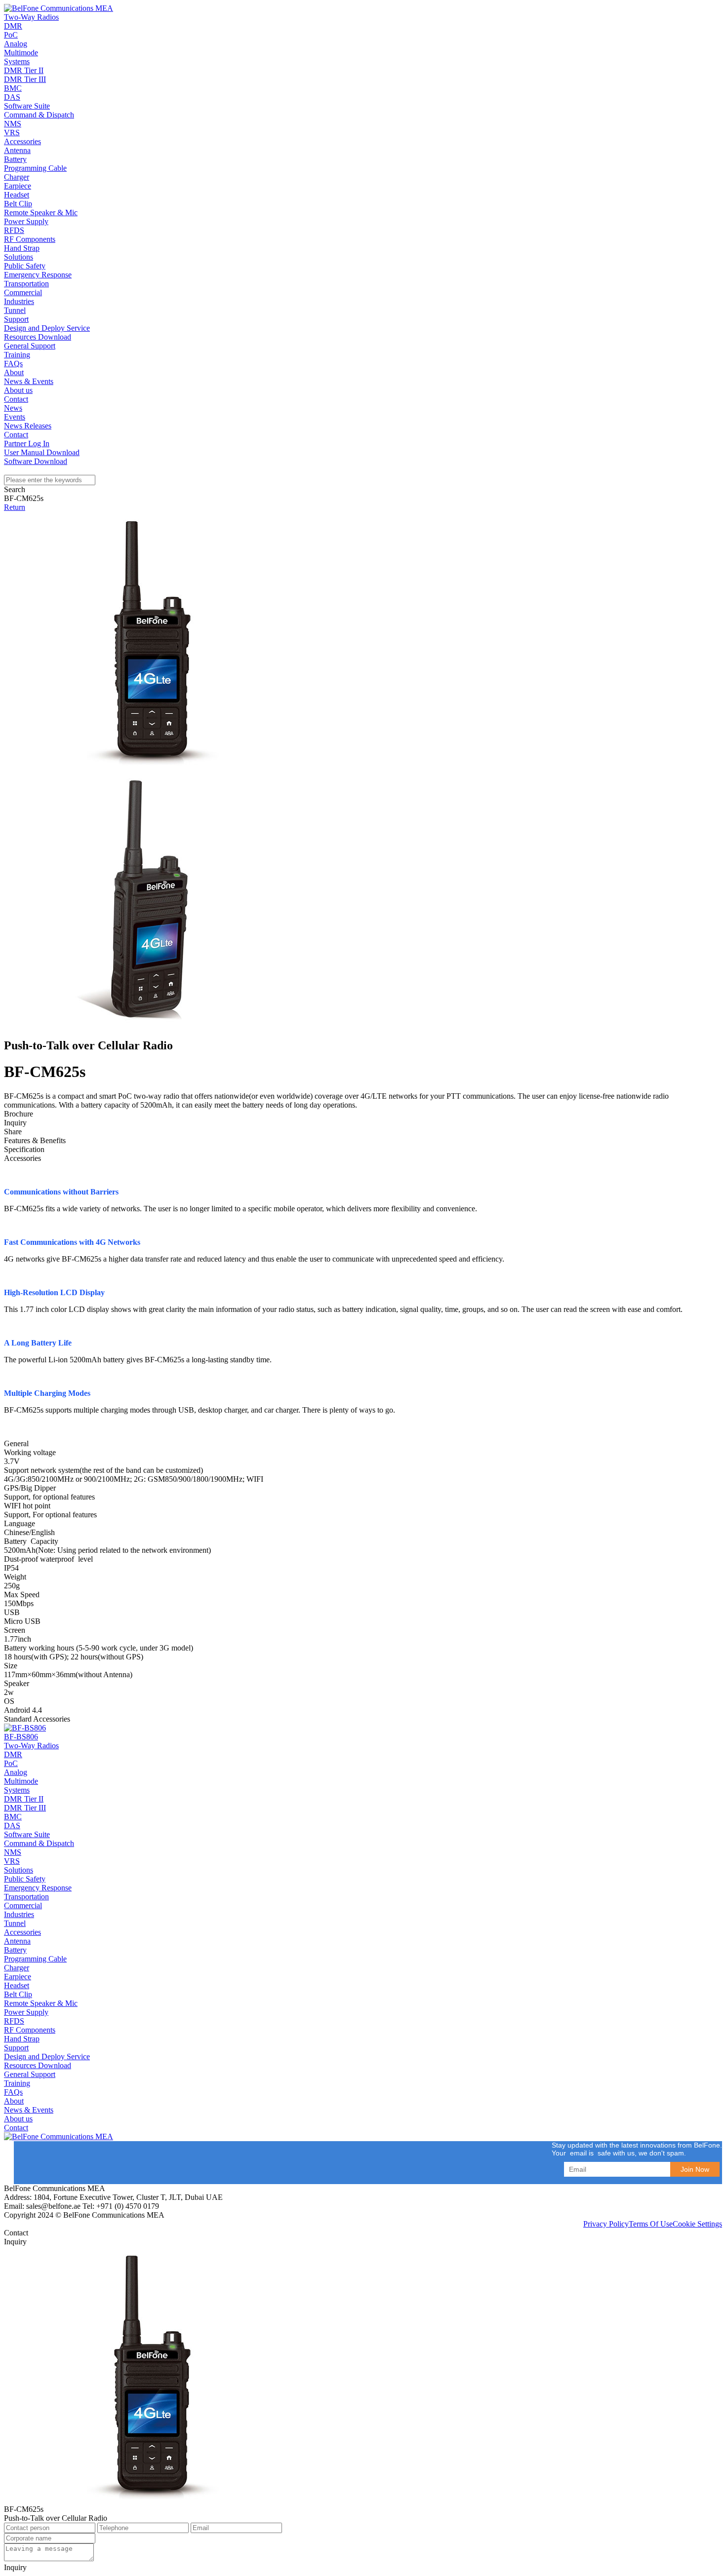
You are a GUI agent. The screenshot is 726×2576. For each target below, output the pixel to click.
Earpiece (18, 186)
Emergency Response (38, 275)
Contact (16, 399)
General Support (30, 346)
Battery (15, 159)
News (13, 408)
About (14, 372)
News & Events (29, 381)
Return (15, 507)
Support (16, 319)
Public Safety (25, 266)
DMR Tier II (24, 70)
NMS (13, 124)
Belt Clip (18, 204)
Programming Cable (35, 168)
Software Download (36, 461)
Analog (16, 44)
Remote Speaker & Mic (41, 212)
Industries (19, 301)
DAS (12, 97)
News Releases (28, 426)
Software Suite (27, 106)
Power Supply (26, 221)
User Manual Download (42, 452)
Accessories (22, 141)
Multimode (21, 53)
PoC (11, 35)
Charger (17, 177)
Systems (17, 61)
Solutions (19, 257)
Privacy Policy (606, 2224)
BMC (13, 88)
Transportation (26, 284)
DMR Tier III (25, 79)
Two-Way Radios (31, 17)
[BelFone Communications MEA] (59, 8)
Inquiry (15, 2567)
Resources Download (38, 337)
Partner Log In (27, 443)
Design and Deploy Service (47, 328)
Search (15, 489)
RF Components (30, 239)
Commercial (23, 292)
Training (17, 355)
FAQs (13, 364)
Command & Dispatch (39, 115)
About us (18, 390)
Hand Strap (22, 248)
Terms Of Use (651, 2224)
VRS (12, 133)
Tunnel (15, 310)
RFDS (14, 230)
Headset (17, 195)
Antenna (17, 150)
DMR (13, 26)
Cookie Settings (697, 2224)
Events (15, 417)
